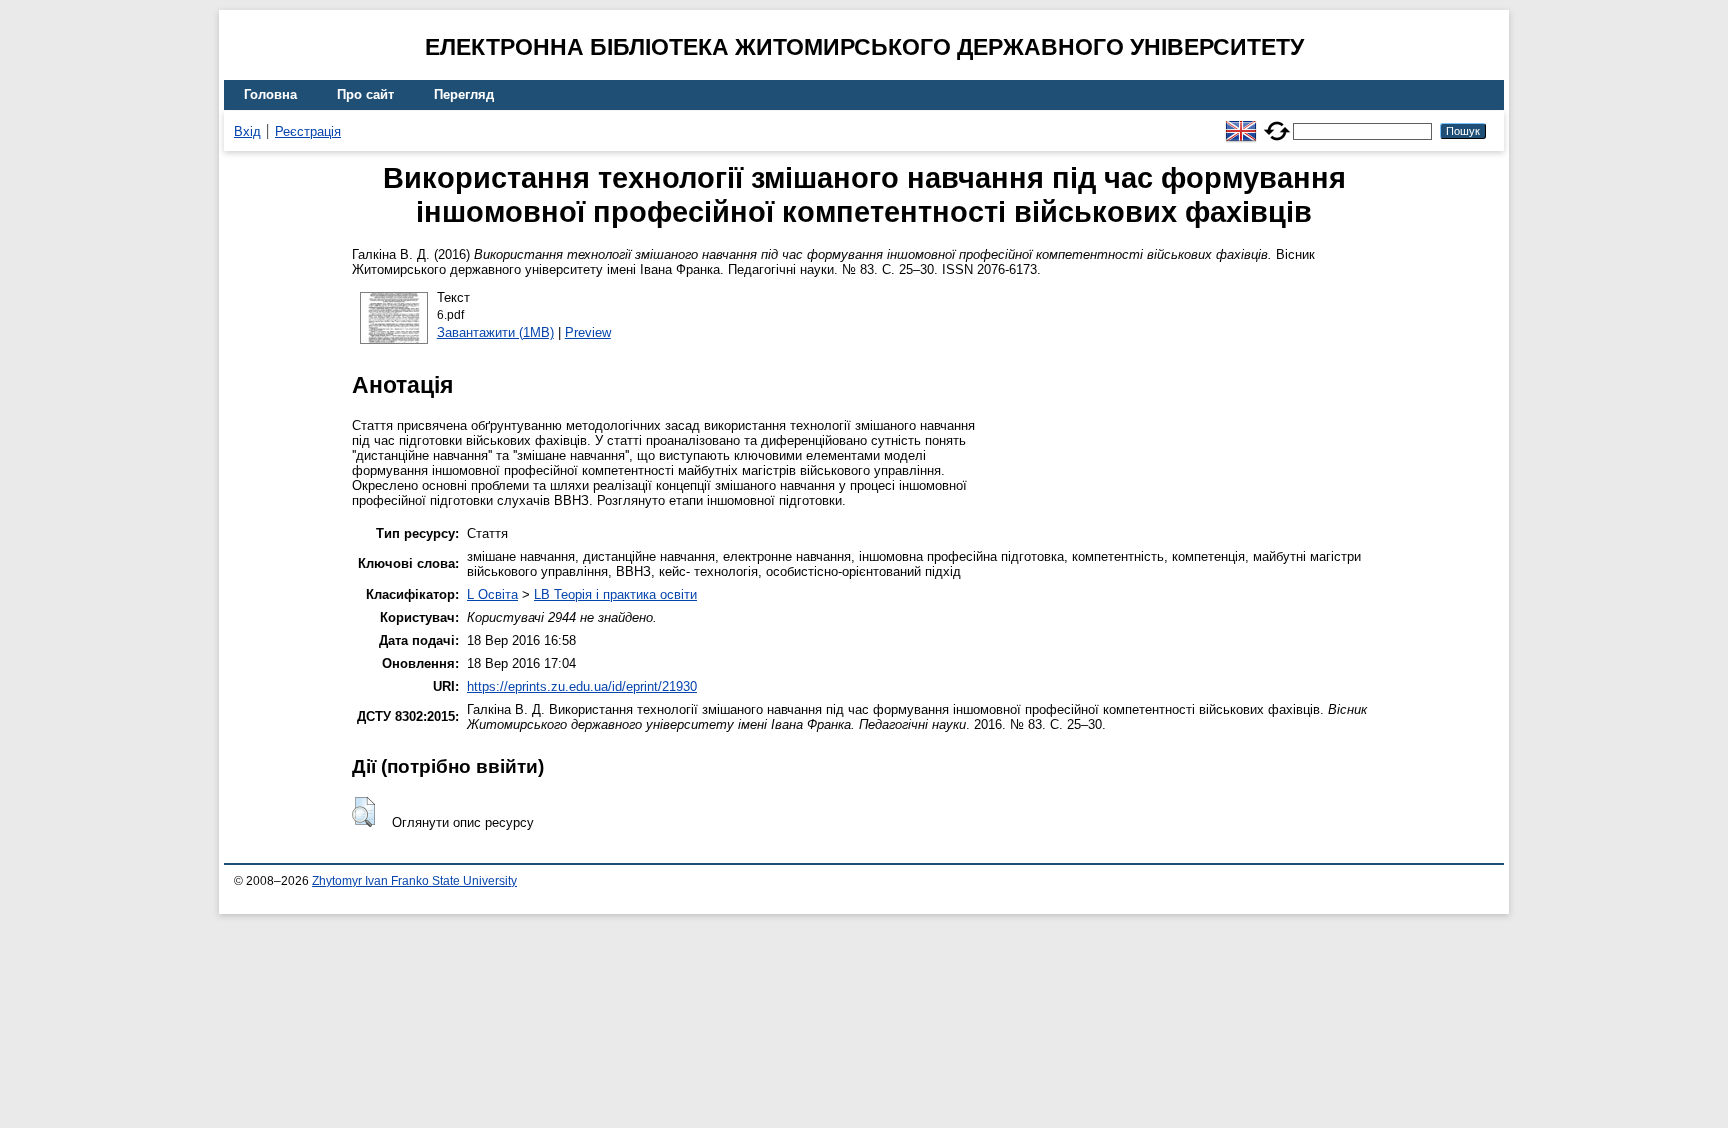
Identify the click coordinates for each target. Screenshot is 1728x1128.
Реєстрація (308, 131)
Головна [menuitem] (270, 94)
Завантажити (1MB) (495, 332)
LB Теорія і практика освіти (615, 594)
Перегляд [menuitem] (464, 94)
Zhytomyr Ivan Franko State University (414, 881)
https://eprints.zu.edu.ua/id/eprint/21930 (582, 686)
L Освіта (492, 594)
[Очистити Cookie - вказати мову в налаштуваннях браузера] (1277, 122)
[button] (363, 812)
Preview (588, 332)
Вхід (247, 131)
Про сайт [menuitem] (365, 94)
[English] (1241, 122)
